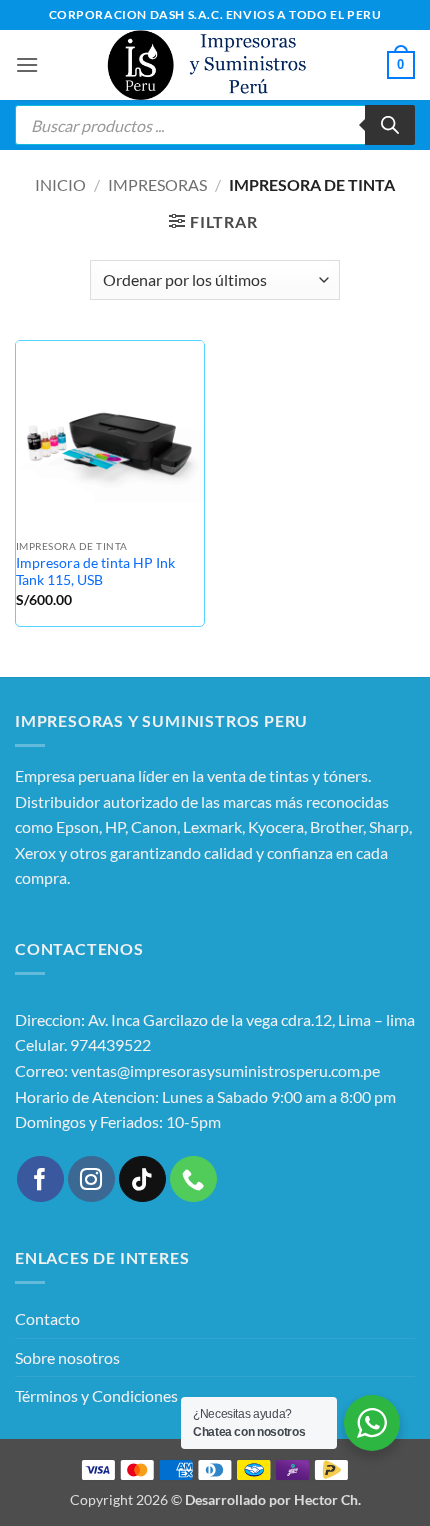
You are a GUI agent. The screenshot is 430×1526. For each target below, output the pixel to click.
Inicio (60, 184)
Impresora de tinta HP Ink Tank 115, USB (95, 572)
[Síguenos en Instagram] (91, 1179)
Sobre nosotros (67, 1357)
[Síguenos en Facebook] (40, 1179)
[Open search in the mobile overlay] (215, 125)
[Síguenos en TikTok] (142, 1179)
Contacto (47, 1318)
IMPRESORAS (157, 184)
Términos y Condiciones (96, 1395)
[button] (27, 64)
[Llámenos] (193, 1179)
